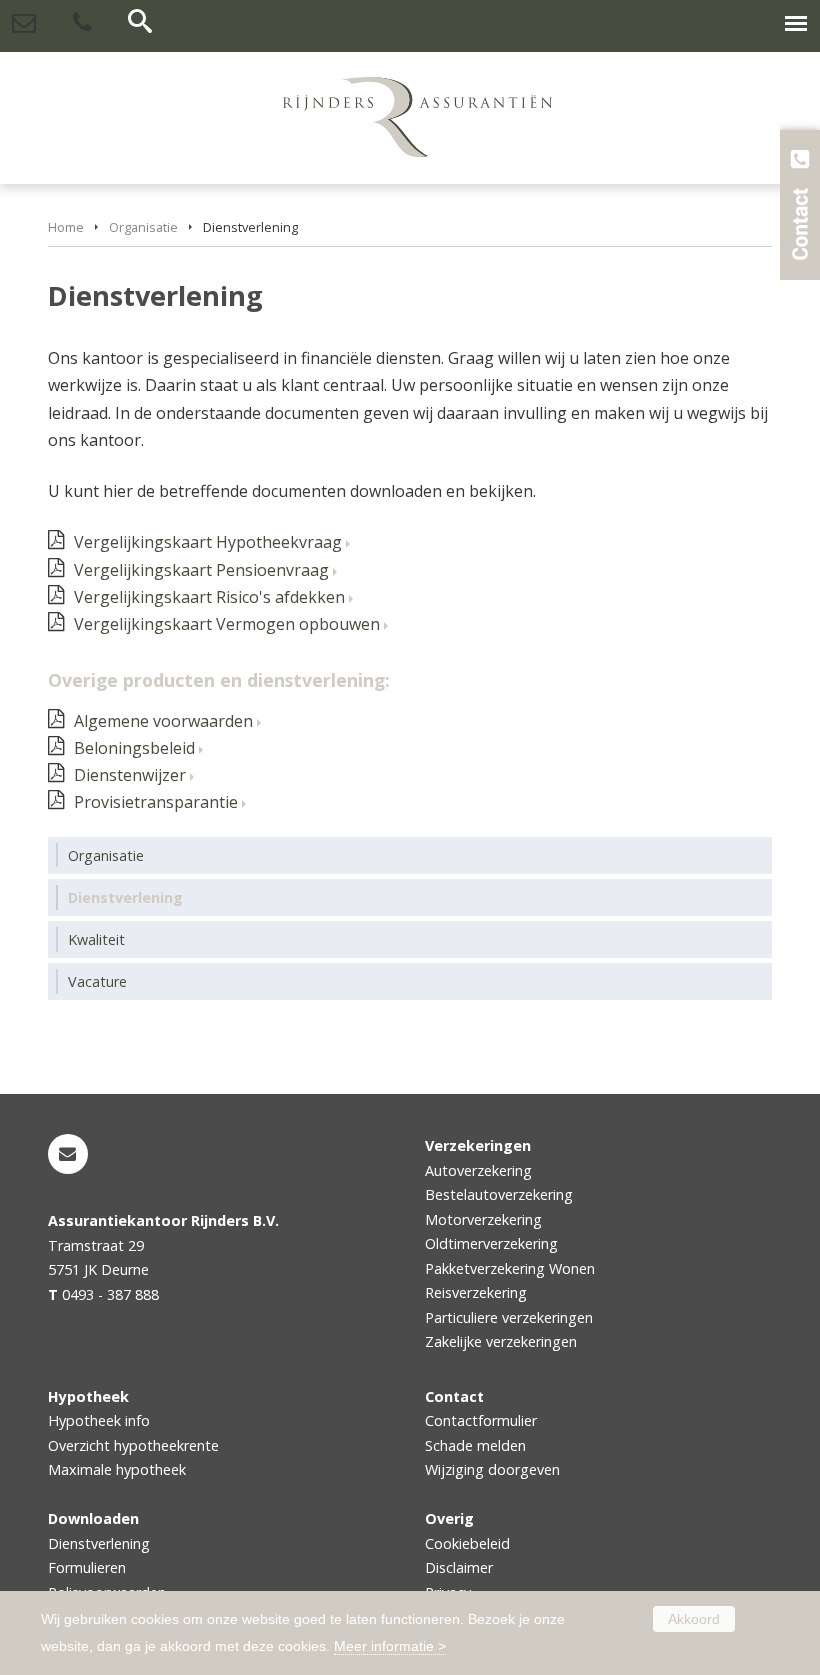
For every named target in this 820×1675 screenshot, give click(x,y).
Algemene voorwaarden (163, 721)
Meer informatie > (390, 1646)
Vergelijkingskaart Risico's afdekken (209, 597)
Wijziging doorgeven (492, 1469)
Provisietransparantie (156, 802)
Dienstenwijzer (130, 775)
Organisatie (143, 227)
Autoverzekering (478, 1170)
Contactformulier (481, 1420)
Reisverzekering (476, 1292)
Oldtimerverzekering (491, 1243)
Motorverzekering (483, 1219)
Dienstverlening (99, 1543)
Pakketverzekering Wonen (510, 1268)
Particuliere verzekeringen (509, 1317)
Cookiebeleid (467, 1543)
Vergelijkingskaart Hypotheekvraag (208, 542)
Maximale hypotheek (117, 1469)
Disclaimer (459, 1567)
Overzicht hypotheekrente (133, 1445)
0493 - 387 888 (110, 1294)
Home (66, 227)
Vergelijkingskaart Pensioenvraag (201, 570)
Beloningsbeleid (134, 748)
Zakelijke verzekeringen (501, 1341)
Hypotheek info (99, 1420)
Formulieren (87, 1567)
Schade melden (475, 1445)
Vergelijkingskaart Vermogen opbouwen (227, 624)
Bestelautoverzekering (499, 1194)
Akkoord (694, 1619)
